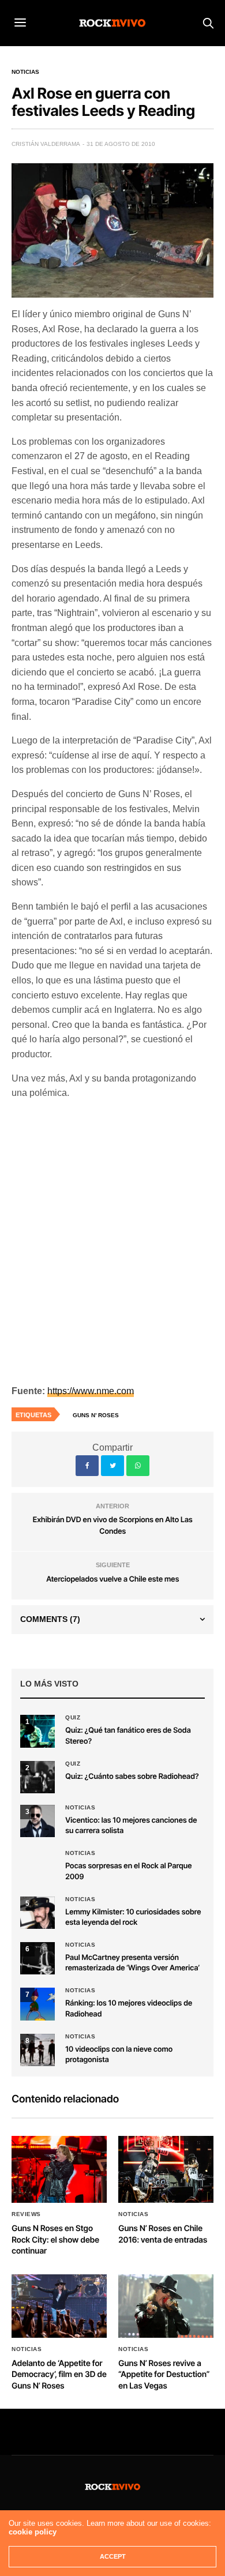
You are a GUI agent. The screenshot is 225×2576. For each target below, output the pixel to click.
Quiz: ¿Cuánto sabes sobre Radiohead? (132, 1777)
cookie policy (33, 2532)
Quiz (73, 1718)
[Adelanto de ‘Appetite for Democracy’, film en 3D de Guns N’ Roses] (59, 2306)
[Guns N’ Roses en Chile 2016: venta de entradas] (166, 2169)
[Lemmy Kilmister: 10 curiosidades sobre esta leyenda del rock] (37, 1913)
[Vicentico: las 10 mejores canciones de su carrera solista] (37, 1821)
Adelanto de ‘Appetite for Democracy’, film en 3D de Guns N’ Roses (59, 2375)
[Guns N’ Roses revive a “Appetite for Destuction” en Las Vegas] (166, 2306)
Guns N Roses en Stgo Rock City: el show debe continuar (55, 2240)
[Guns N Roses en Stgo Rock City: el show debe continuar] (59, 2169)
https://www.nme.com (91, 1391)
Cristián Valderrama (46, 144)
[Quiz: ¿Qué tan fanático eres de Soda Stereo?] (37, 1731)
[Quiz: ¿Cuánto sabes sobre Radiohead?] (37, 1777)
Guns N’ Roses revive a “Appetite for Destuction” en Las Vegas (164, 2375)
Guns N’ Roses (96, 1415)
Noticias (25, 72)
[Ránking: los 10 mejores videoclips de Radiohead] (37, 2004)
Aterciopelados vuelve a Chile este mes (112, 1579)
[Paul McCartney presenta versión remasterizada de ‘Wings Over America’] (37, 1958)
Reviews (26, 2214)
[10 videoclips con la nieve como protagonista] (37, 2050)
